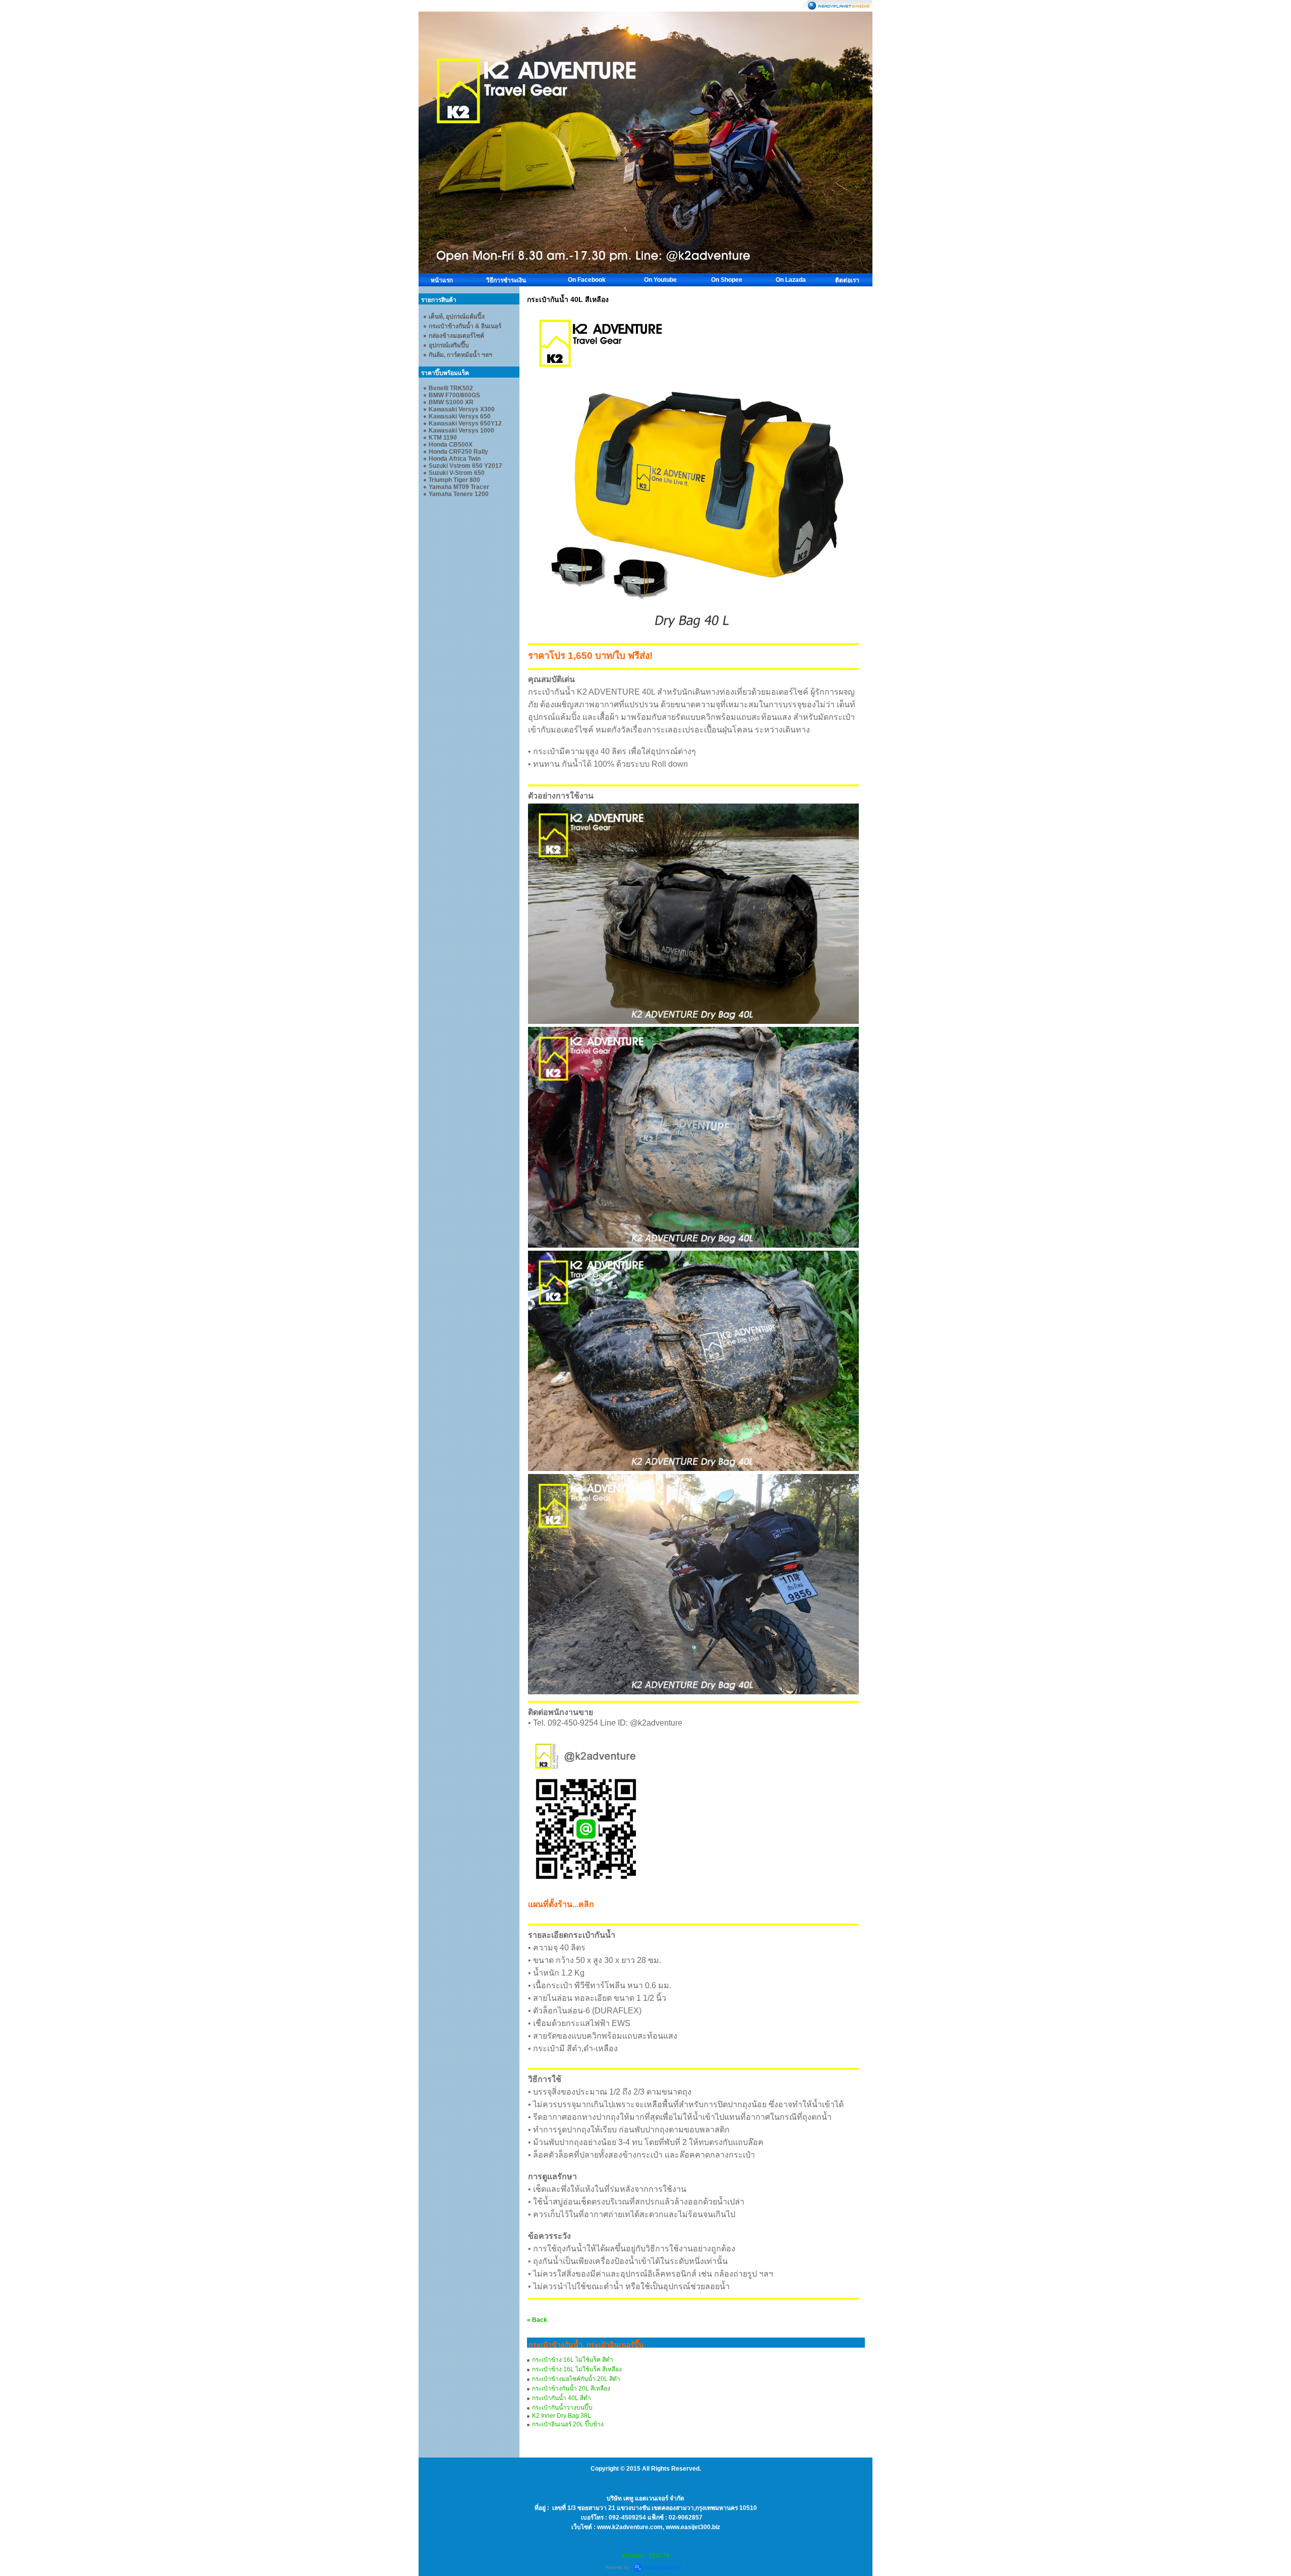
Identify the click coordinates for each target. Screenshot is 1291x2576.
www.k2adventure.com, (631, 2527)
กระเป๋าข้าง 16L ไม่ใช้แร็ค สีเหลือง (577, 2369)
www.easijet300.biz (693, 2527)
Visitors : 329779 (645, 2556)
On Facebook (587, 280)
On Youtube (660, 280)
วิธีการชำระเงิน (506, 280)
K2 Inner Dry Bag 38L (562, 2416)
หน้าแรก (442, 280)
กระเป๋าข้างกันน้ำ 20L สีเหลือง (571, 2388)
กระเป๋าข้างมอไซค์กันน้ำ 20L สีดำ (576, 2379)
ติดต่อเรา (847, 280)
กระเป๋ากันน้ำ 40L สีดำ (562, 2398)
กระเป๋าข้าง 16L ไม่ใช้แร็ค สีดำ (573, 2360)
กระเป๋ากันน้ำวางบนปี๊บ (562, 2408)
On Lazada (791, 280)
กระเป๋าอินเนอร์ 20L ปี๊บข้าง (568, 2424)
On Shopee (727, 280)
